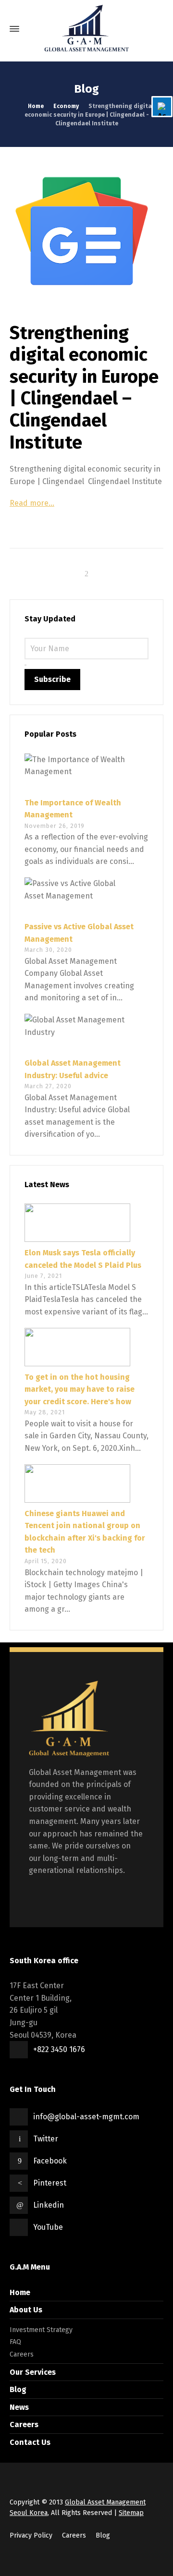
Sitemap (131, 2513)
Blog (18, 2389)
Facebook (50, 2161)
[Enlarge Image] (86, 231)
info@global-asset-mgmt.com (86, 2117)
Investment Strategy (41, 2330)
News (19, 2407)
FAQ (15, 2342)
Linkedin (49, 2205)
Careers (22, 2354)
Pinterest (50, 2183)
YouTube (48, 2227)
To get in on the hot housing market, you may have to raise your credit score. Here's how (80, 1389)
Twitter (46, 2139)
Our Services (33, 2372)
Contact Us (30, 2442)
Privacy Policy (31, 2535)
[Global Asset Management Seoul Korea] (86, 29)
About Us (26, 2310)
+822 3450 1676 (59, 2049)
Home (20, 2292)
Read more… (32, 503)
